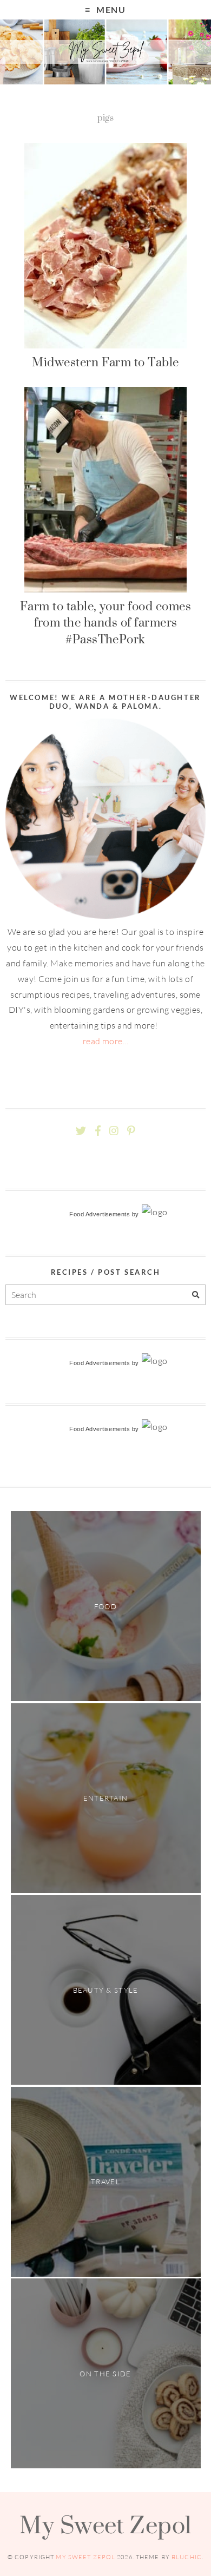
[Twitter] (81, 1131)
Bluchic (187, 2557)
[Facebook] (98, 1131)
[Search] (196, 1295)
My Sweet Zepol (105, 2525)
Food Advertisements (100, 1214)
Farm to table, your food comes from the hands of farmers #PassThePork (105, 622)
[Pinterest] (131, 1131)
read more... (106, 1041)
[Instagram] (114, 1131)
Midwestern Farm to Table (105, 362)
